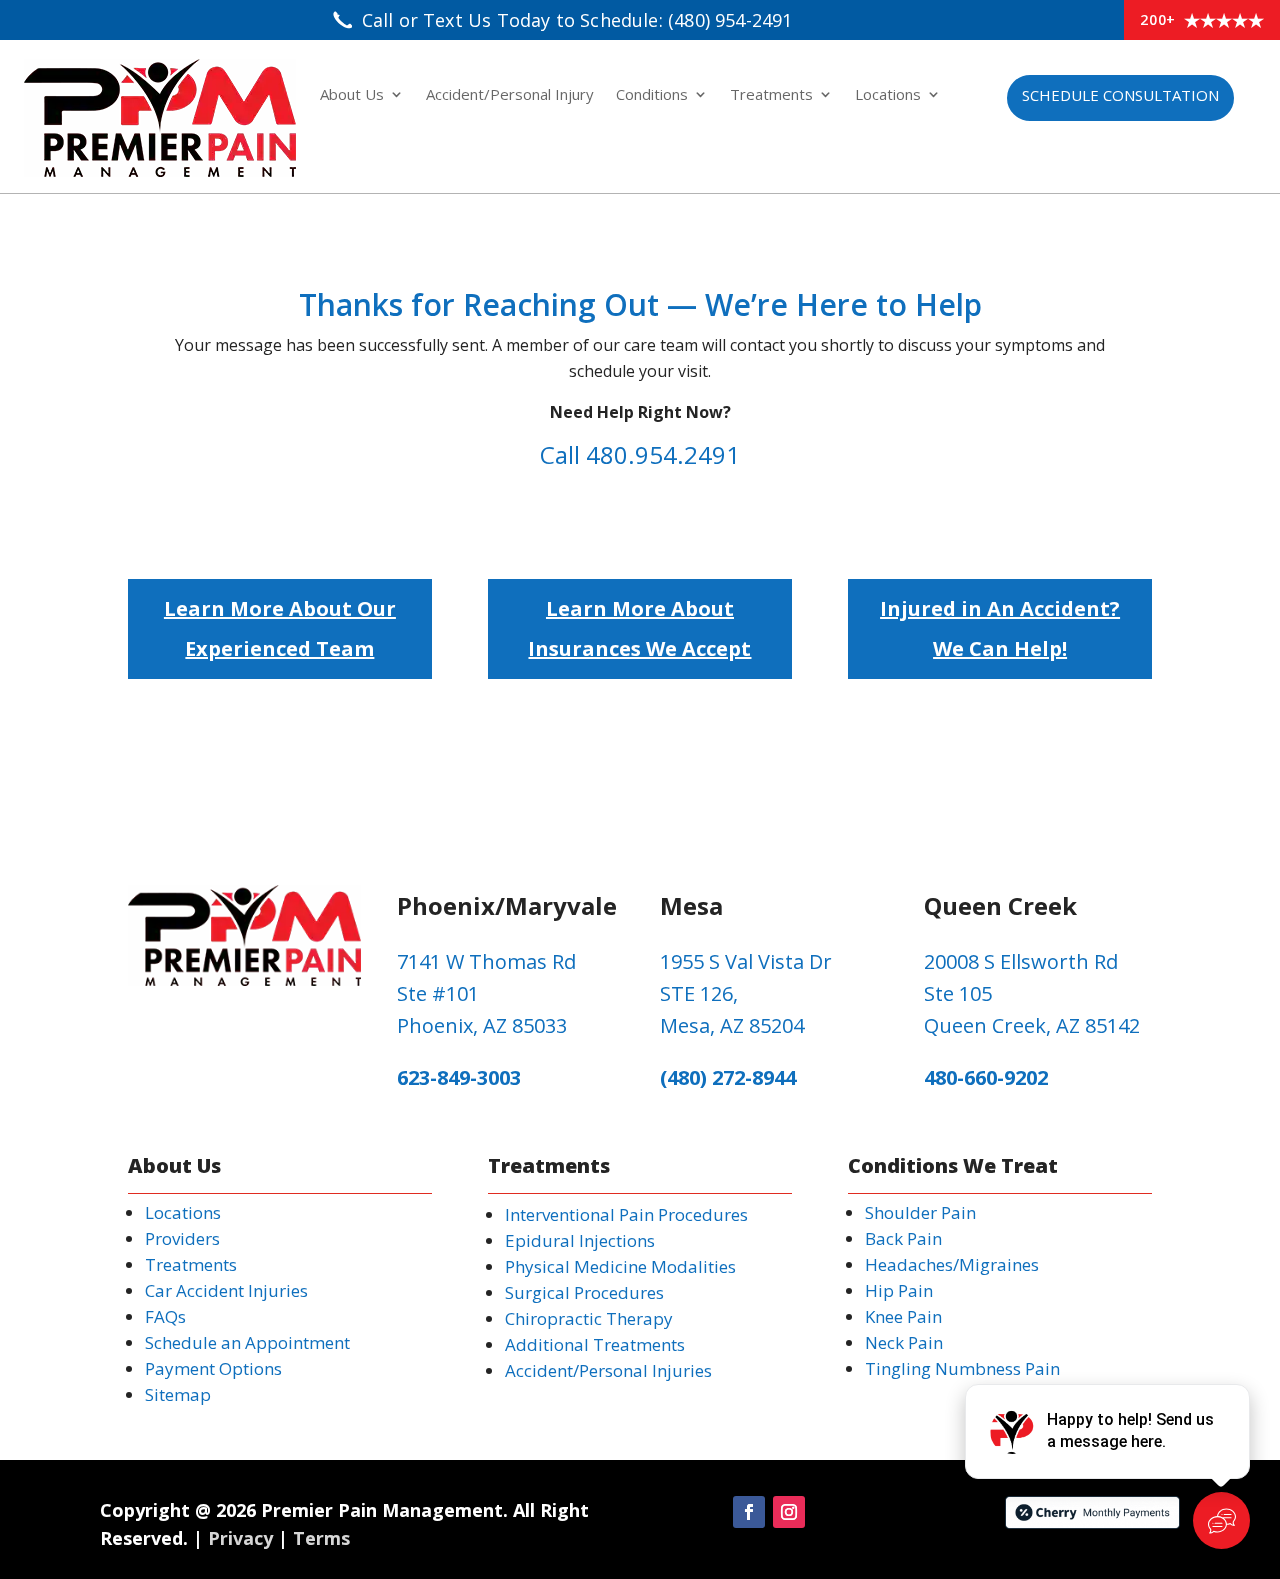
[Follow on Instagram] (789, 1512)
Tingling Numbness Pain (962, 1368)
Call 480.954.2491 (640, 454)
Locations (888, 95)
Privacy (240, 1538)
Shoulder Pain (920, 1212)
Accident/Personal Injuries (608, 1370)
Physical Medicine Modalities (620, 1266)
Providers (182, 1238)
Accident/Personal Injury (510, 95)
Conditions (652, 95)
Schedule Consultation (1120, 95)
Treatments (771, 95)
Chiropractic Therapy (589, 1318)
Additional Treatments (595, 1344)
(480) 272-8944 (728, 1077)
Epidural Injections (580, 1240)
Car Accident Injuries (226, 1290)
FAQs (165, 1316)
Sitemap (178, 1394)
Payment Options (213, 1368)
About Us (352, 95)
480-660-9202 (986, 1077)
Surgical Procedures (584, 1292)
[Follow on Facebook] (749, 1512)
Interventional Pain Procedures (626, 1214)
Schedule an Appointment (247, 1342)
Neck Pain (904, 1342)
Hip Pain (899, 1290)
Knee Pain (903, 1316)
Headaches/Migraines (952, 1264)
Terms (321, 1538)
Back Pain (903, 1238)
